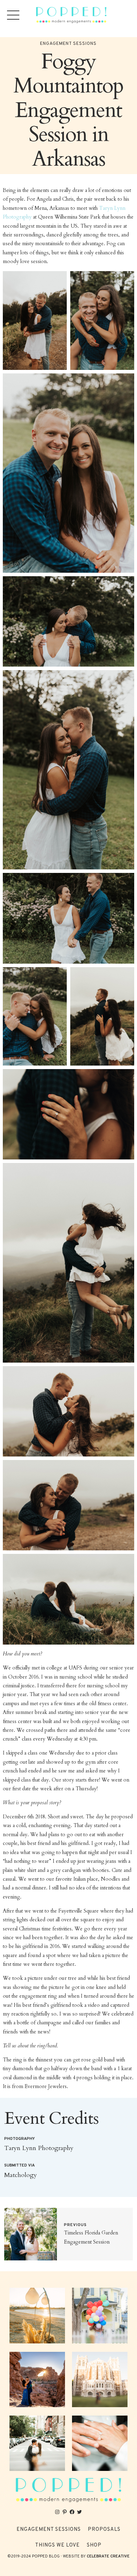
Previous (75, 2225)
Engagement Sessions (68, 44)
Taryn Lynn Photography (39, 2148)
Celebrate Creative (108, 2556)
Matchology (21, 2175)
